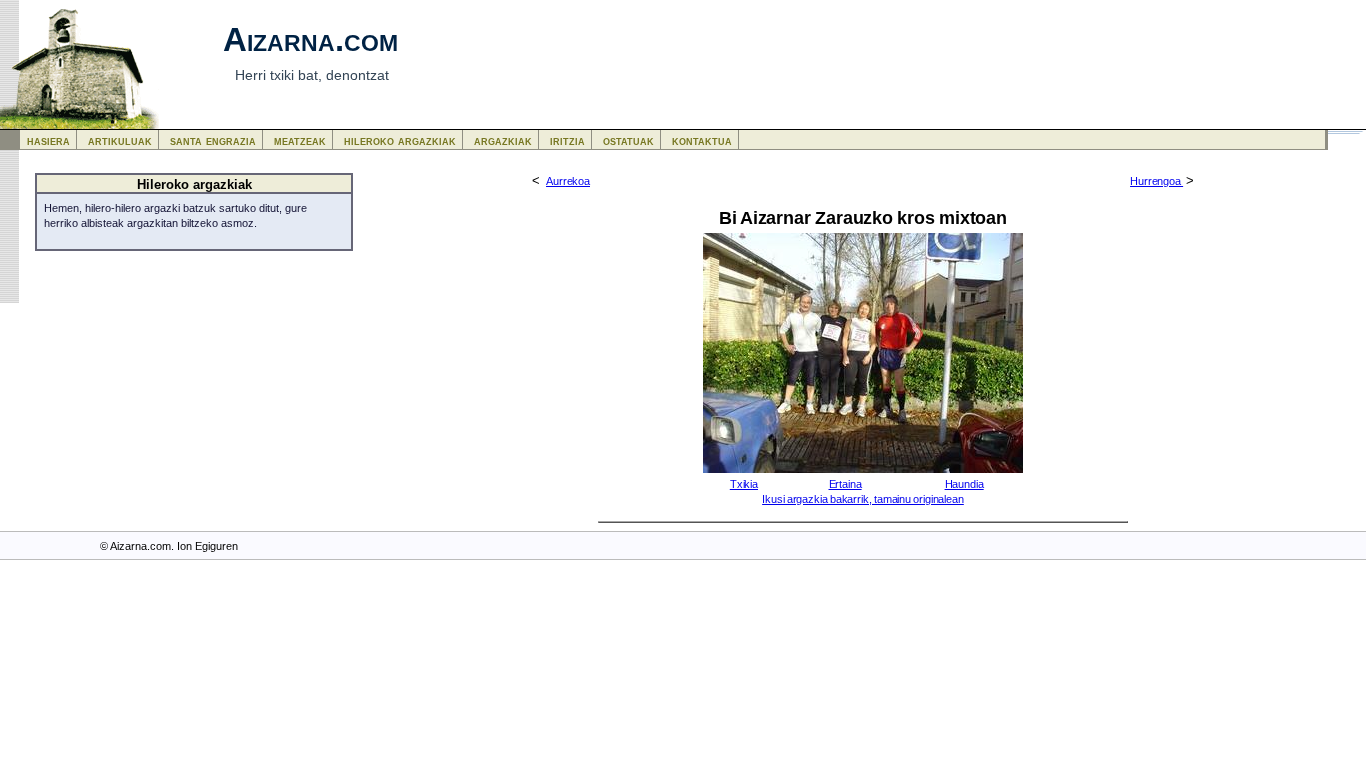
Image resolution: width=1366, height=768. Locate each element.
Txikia (744, 484)
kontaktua (702, 140)
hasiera (48, 140)
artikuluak (120, 140)
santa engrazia (213, 140)
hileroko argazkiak (400, 140)
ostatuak (628, 140)
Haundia (964, 484)
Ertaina (845, 484)
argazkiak (503, 140)
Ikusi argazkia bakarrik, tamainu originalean (863, 499)
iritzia (567, 140)
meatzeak (300, 140)
